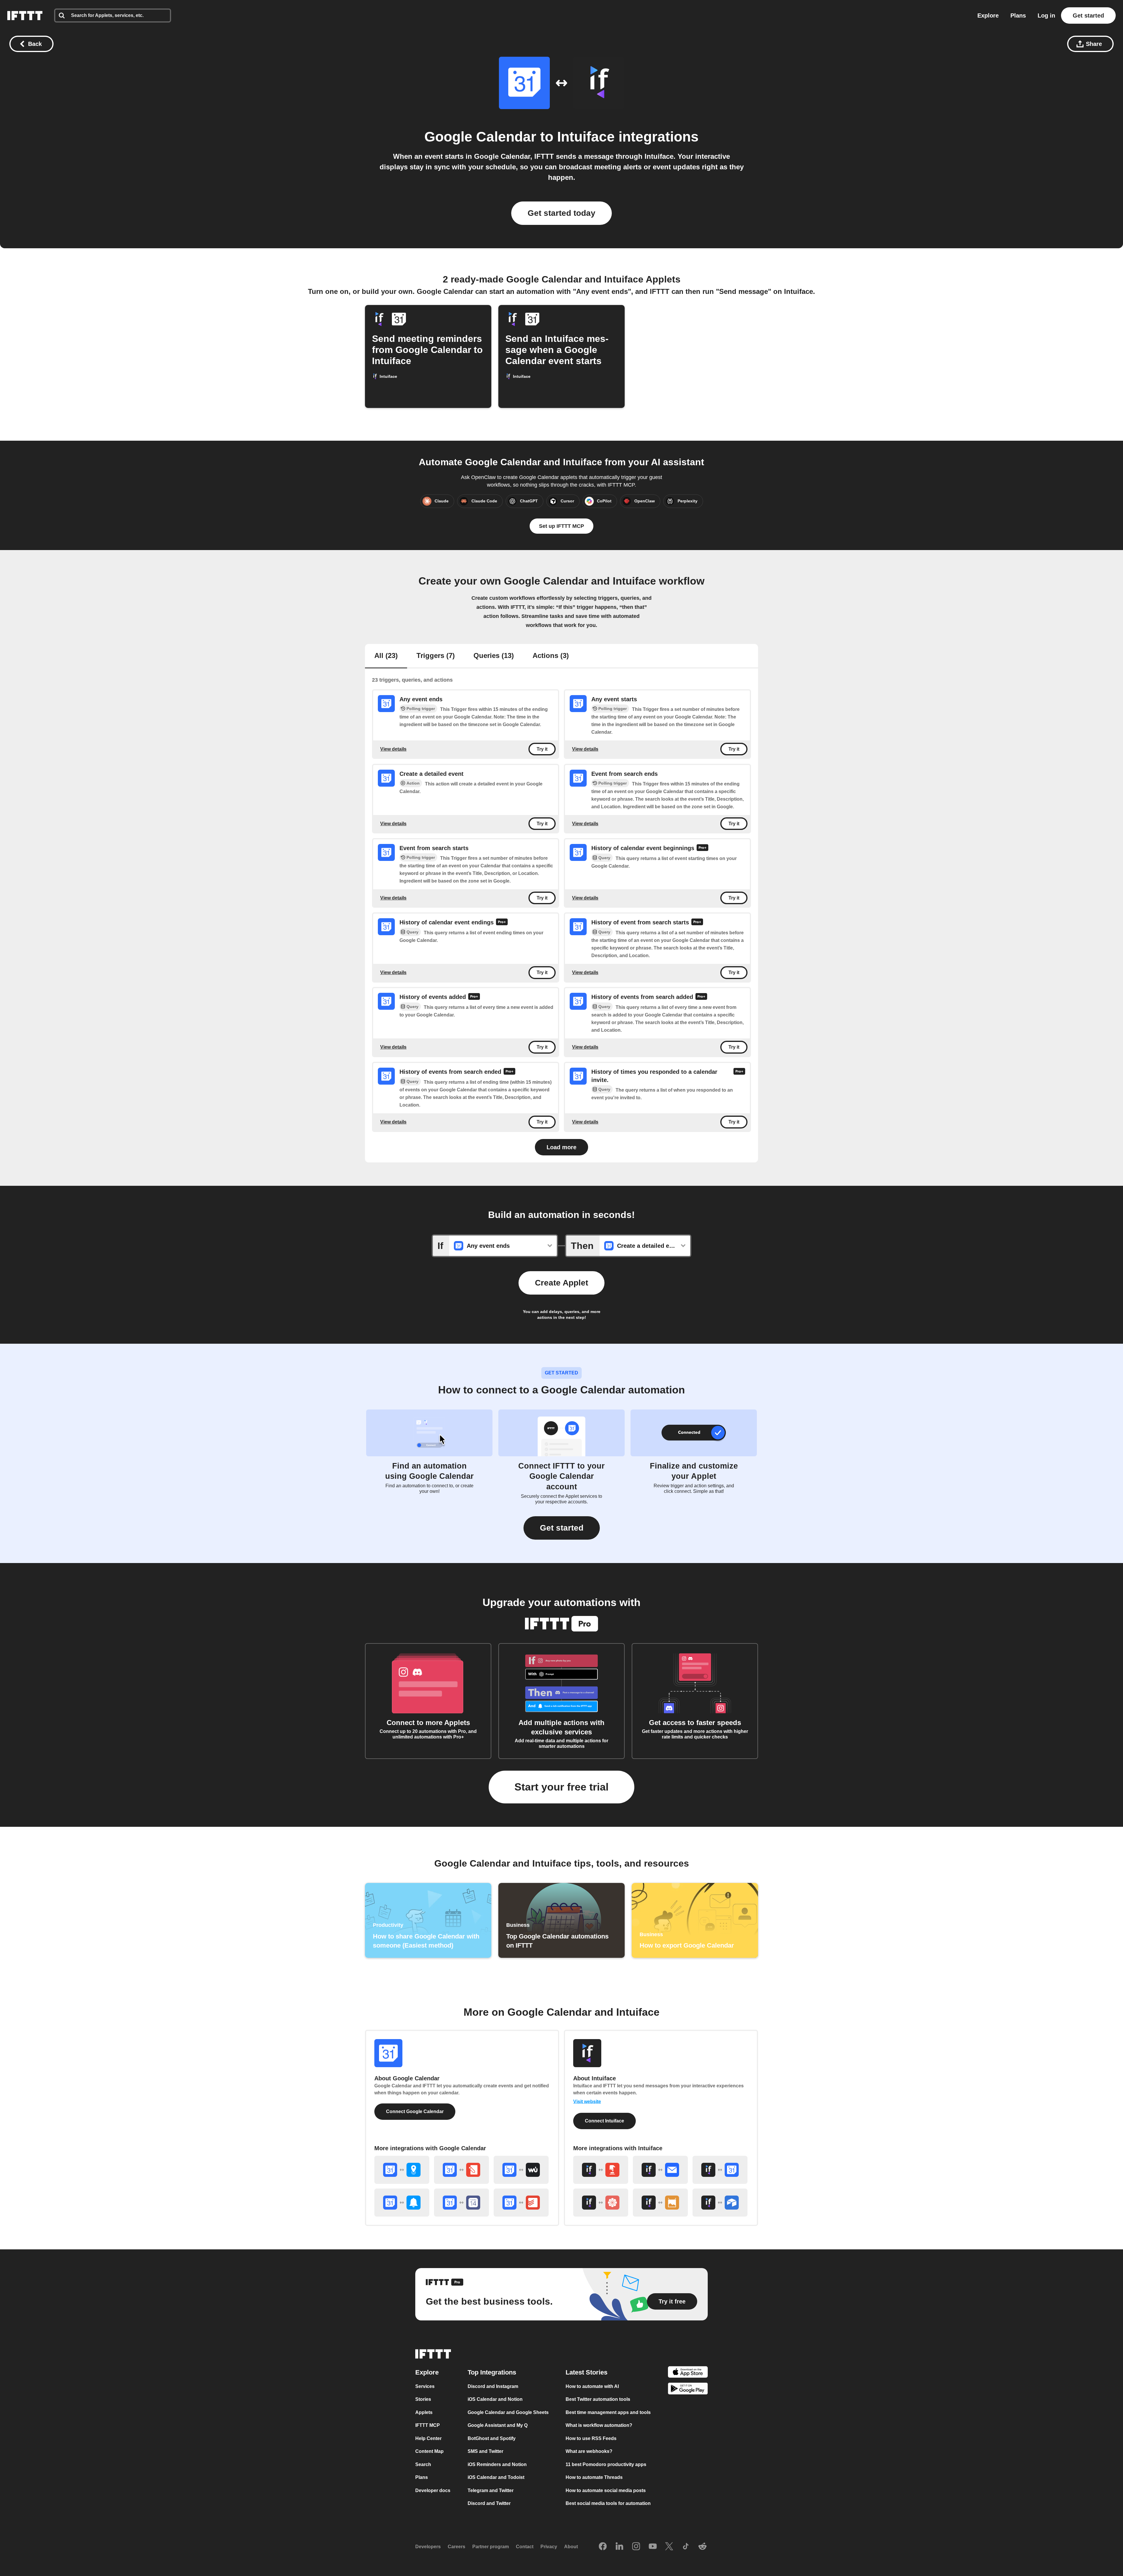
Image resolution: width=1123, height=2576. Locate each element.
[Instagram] (636, 2547)
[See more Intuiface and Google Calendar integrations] (720, 2170)
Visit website (587, 2102)
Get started (1088, 15)
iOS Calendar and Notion (495, 2400)
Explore (988, 15)
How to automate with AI (592, 2386)
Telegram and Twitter (491, 2490)
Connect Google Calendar (415, 2111)
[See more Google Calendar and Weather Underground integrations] (521, 2170)
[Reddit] (702, 2547)
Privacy (549, 2547)
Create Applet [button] (561, 1283)
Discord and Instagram (493, 2386)
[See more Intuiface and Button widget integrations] (601, 2170)
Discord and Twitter (489, 2504)
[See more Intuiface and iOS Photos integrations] (601, 2203)
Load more (561, 1147)
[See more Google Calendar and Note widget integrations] (461, 2170)
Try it (542, 749)
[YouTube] (653, 2547)
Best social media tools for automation (608, 2504)
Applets (424, 2412)
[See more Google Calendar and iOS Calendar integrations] (461, 2203)
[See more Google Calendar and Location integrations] (402, 2170)
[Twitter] (669, 2547)
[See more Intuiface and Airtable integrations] (720, 2203)
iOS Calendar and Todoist (496, 2478)
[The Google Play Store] (688, 2390)
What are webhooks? (589, 2452)
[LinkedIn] (619, 2547)
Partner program (491, 2547)
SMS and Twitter (485, 2452)
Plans (1018, 15)
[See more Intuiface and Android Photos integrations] (660, 2203)
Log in (1046, 15)
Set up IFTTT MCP (561, 526)
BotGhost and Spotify (492, 2438)
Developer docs (433, 2490)
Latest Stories (587, 2372)
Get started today (561, 213)
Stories (423, 2400)
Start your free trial (561, 1787)
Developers (428, 2547)
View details (393, 749)
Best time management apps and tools (608, 2412)
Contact (525, 2547)
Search (423, 2464)
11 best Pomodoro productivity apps (606, 2464)
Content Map (429, 2452)
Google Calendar (480, 137)
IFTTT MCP (428, 2426)
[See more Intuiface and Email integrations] (660, 2170)
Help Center (428, 2438)
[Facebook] (603, 2547)
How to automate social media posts (606, 2490)
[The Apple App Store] (688, 2373)
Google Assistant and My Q (498, 2426)
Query (604, 858)
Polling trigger (421, 709)
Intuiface (586, 137)
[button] (562, 1528)
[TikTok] (686, 2547)
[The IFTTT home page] (25, 15)
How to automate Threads (594, 2478)
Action (413, 783)
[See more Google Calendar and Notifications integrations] (402, 2203)
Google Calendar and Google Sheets (508, 2412)
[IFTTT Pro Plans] (702, 848)
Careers (457, 2547)
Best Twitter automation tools (598, 2400)
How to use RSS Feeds (591, 2438)
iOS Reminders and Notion (497, 2464)
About (571, 2547)
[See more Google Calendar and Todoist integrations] (521, 2203)
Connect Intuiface (604, 2121)
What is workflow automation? (599, 2426)
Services (425, 2386)
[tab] (386, 656)
